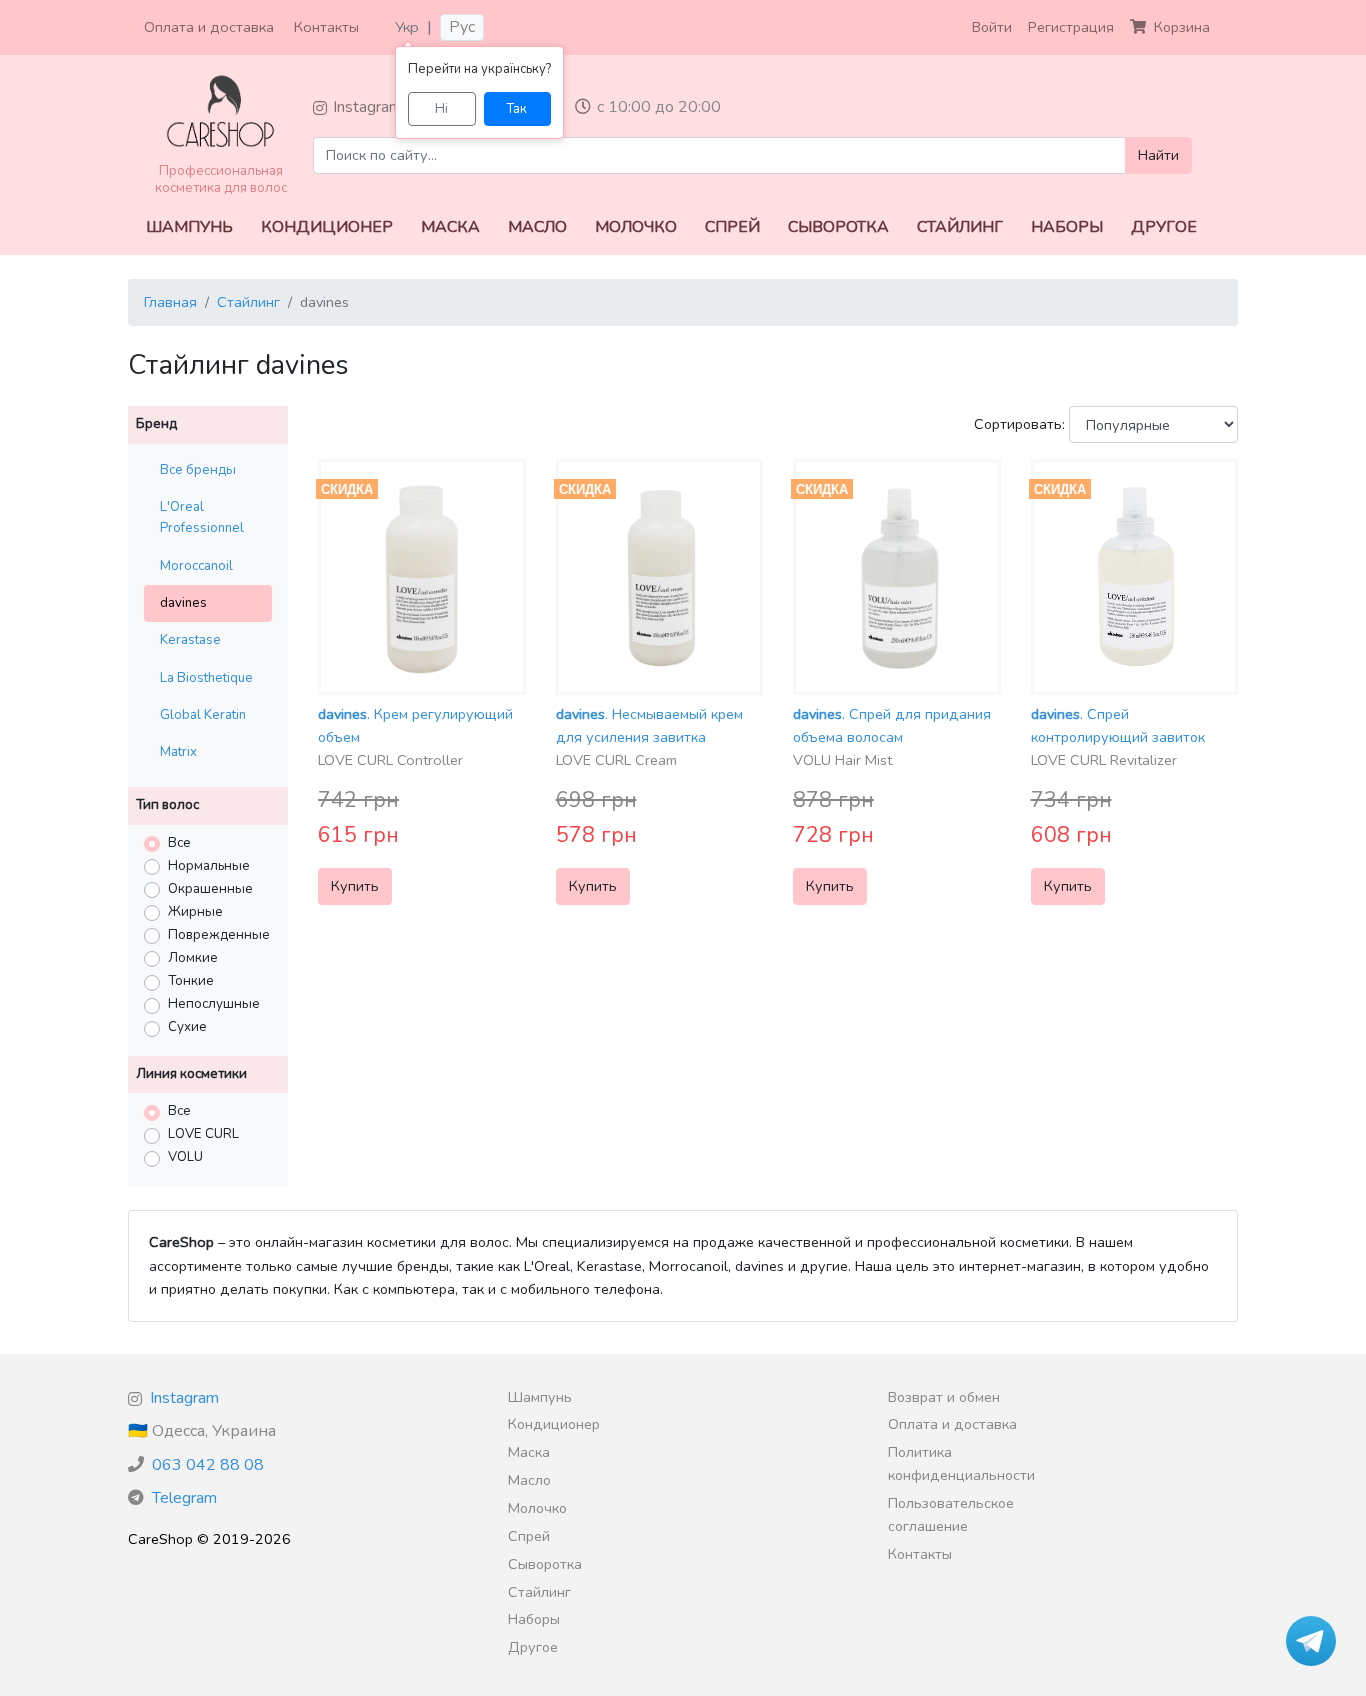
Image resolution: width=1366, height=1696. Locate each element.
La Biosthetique (206, 678)
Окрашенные (210, 889)
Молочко (636, 227)
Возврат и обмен (944, 1397)
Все (179, 843)
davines (183, 603)
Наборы (1067, 227)
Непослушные (214, 1004)
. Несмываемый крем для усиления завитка (649, 737)
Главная (170, 302)
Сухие (187, 1027)
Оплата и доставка (209, 27)
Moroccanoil (196, 566)
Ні (441, 109)
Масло (537, 227)
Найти (1158, 155)
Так (517, 109)
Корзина (1182, 27)
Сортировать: (1019, 424)
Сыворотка (838, 227)
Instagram (367, 107)
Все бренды (198, 470)
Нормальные (209, 866)
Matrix (178, 752)
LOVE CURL (203, 1134)
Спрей (732, 227)
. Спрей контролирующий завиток (1118, 737)
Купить (355, 886)
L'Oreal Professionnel (202, 517)
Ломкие (193, 958)
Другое (1164, 227)
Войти (992, 27)
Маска (450, 227)
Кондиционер (327, 227)
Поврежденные (219, 935)
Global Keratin (203, 715)
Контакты (326, 27)
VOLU (185, 1157)
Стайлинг (960, 227)
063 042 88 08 (208, 1465)
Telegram (184, 1498)
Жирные (195, 912)
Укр (407, 27)
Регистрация (1071, 27)
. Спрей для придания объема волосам (892, 737)
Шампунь (189, 227)
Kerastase (190, 640)
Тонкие (191, 981)
